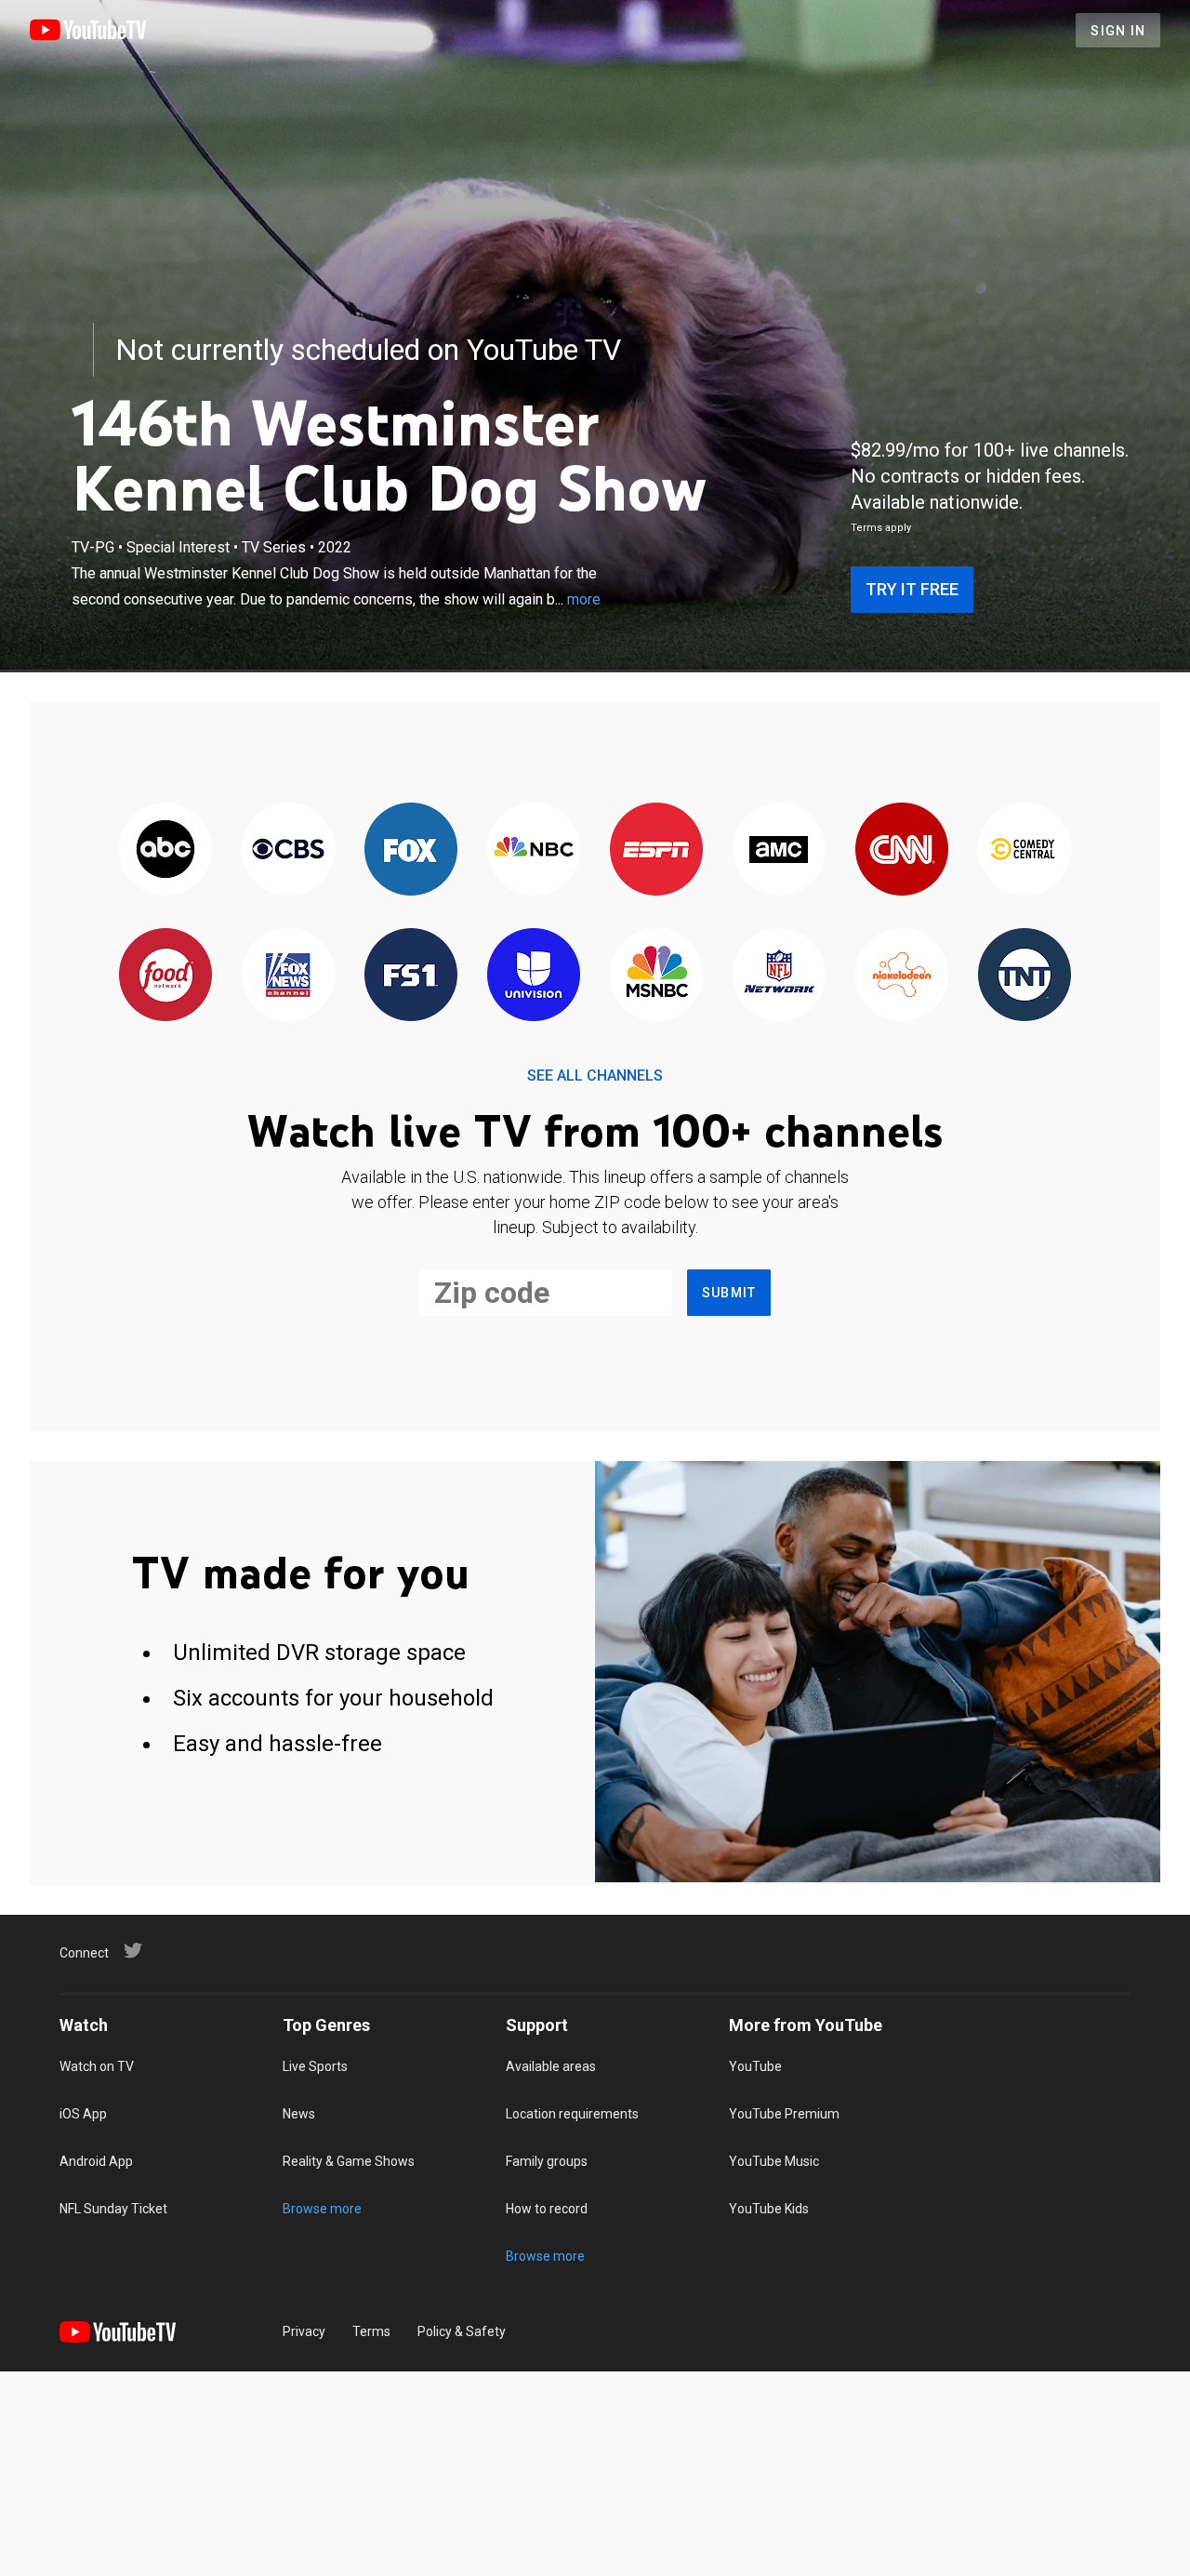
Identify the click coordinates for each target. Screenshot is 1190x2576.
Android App (96, 2161)
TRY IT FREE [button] (912, 589)
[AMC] (779, 850)
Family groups (547, 2161)
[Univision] (534, 976)
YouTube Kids (769, 2209)
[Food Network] (165, 976)
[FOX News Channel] (288, 976)
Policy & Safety (462, 2331)
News (299, 2114)
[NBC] (534, 850)
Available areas (551, 2066)
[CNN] (902, 850)
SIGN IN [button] (1118, 31)
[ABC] (165, 850)
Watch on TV (97, 2066)
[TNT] (1025, 976)
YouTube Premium (784, 2114)
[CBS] (288, 850)
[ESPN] (656, 850)
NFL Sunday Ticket (113, 2209)
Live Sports (315, 2066)
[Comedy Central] (1025, 850)
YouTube (755, 2066)
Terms (371, 2331)
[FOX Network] (411, 850)
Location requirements (572, 2114)
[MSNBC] (656, 976)
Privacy (304, 2331)
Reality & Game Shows (349, 2161)
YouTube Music (774, 2161)
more (584, 599)
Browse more (322, 2209)
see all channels (595, 1076)
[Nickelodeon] (902, 976)
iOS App (83, 2114)
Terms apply (881, 528)
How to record (547, 2209)
